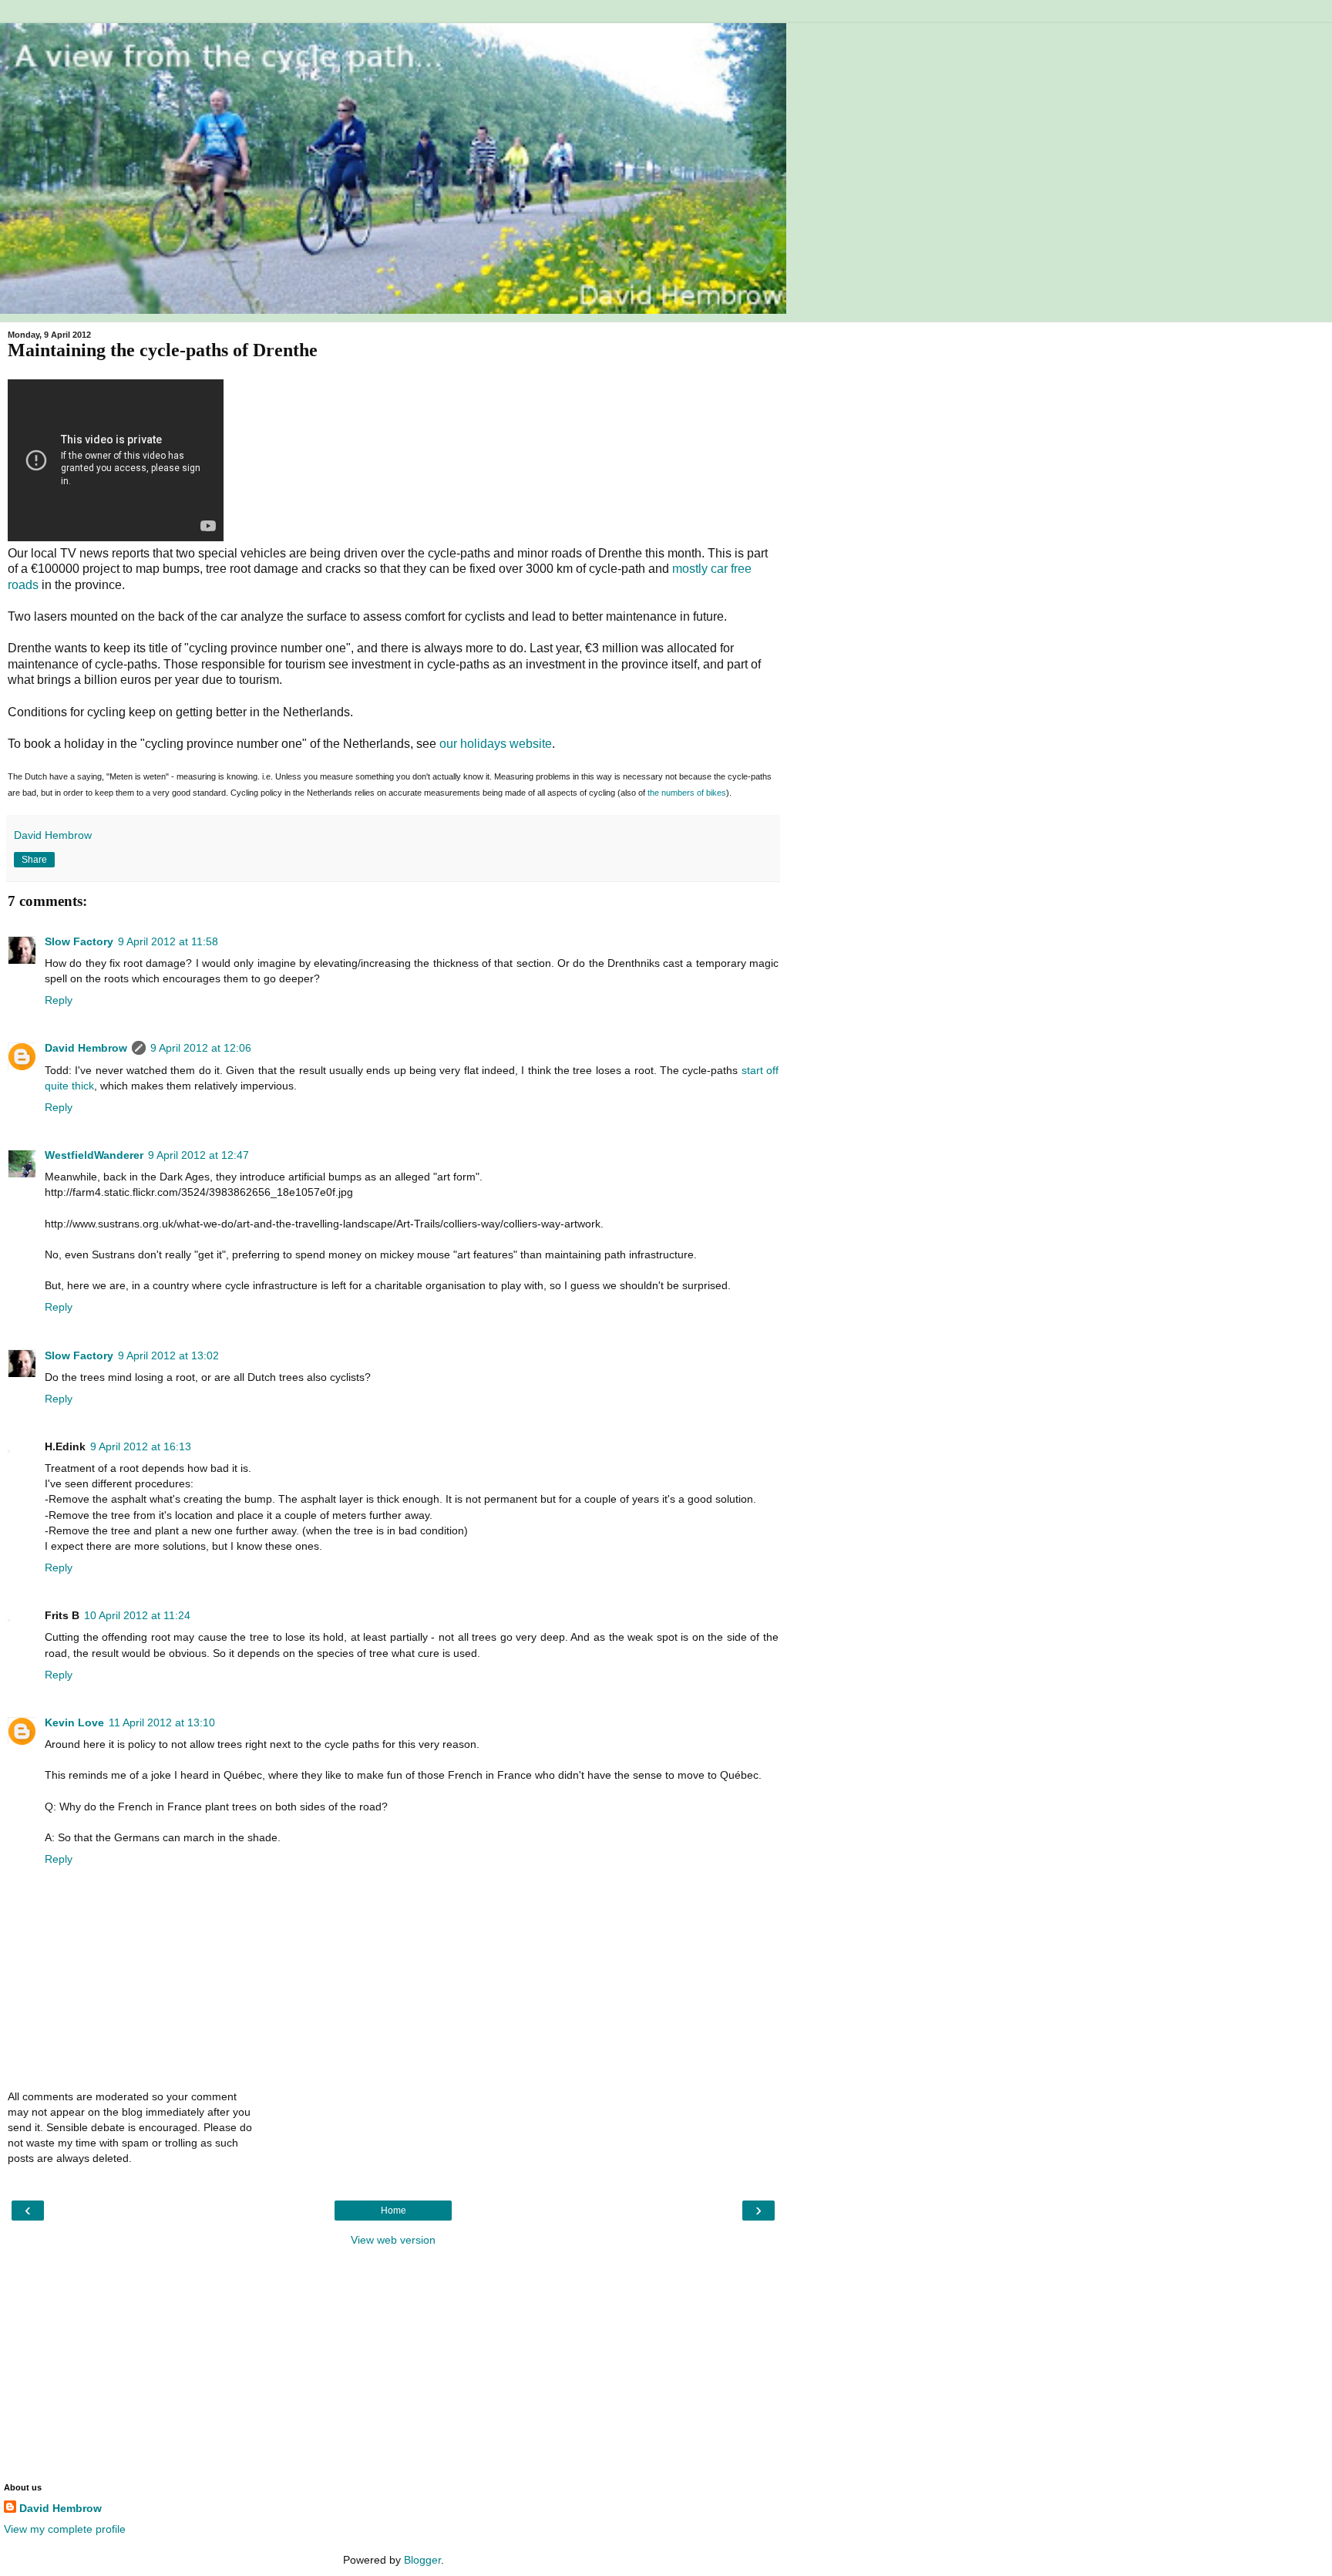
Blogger (422, 2560)
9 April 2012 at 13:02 (168, 1355)
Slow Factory (79, 941)
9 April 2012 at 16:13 (141, 1446)
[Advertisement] (393, 2363)
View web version (393, 2240)
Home (394, 2211)
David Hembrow (86, 1048)
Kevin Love (74, 1722)
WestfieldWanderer (94, 1155)
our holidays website (496, 744)
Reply (59, 1000)
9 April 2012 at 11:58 (168, 941)
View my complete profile (65, 2529)
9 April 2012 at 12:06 (201, 1048)
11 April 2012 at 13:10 (162, 1722)
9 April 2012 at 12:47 (198, 1155)
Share (34, 860)
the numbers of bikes (687, 793)
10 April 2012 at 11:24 (137, 1615)
